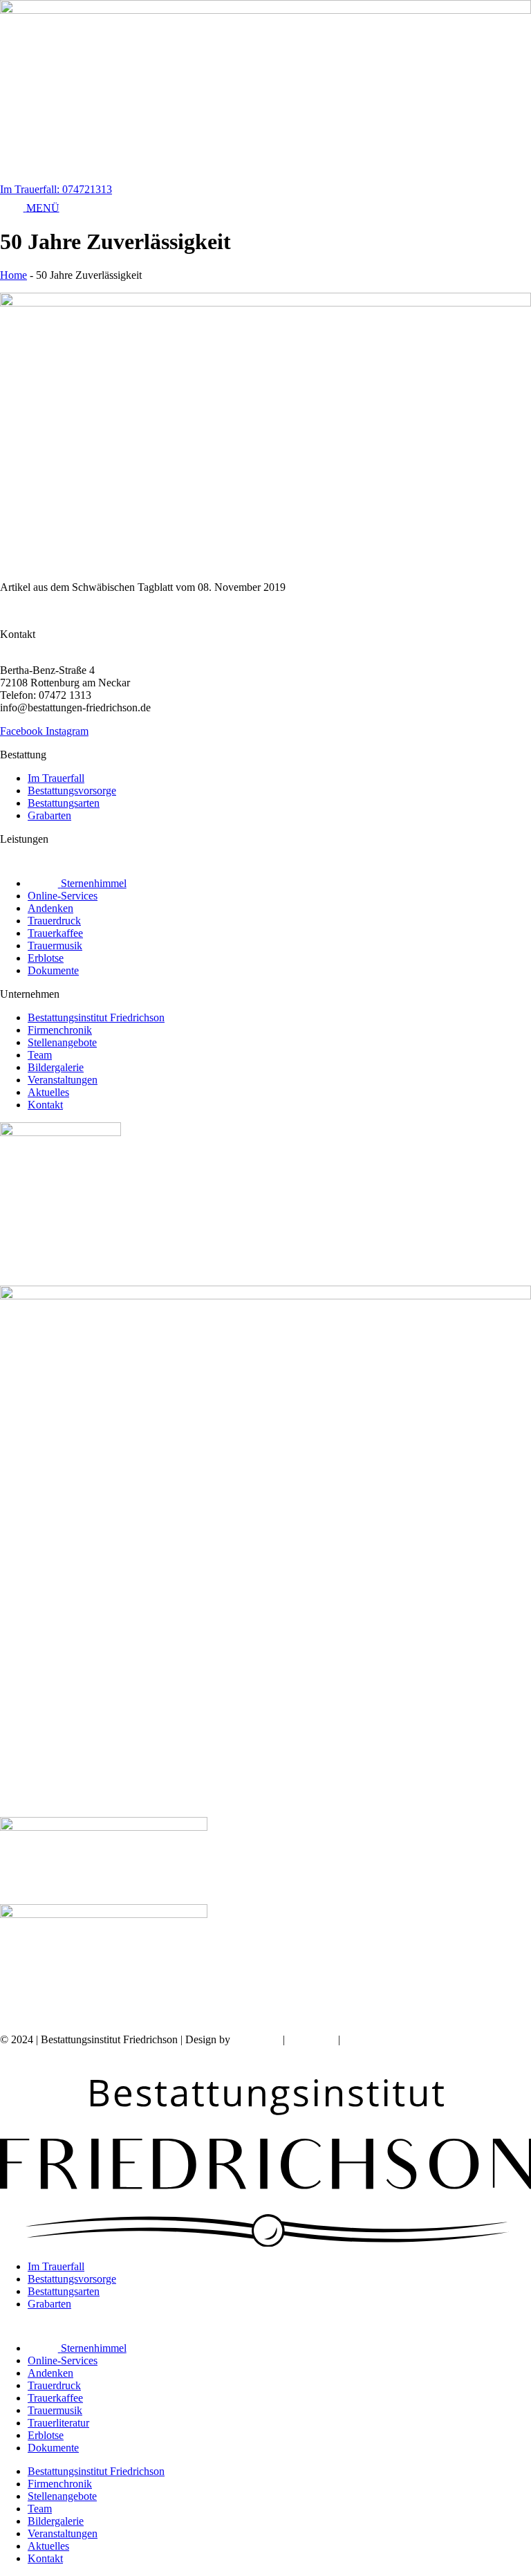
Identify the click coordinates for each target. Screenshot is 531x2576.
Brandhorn (257, 2039)
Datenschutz (370, 2039)
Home (13, 275)
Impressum (311, 2039)
